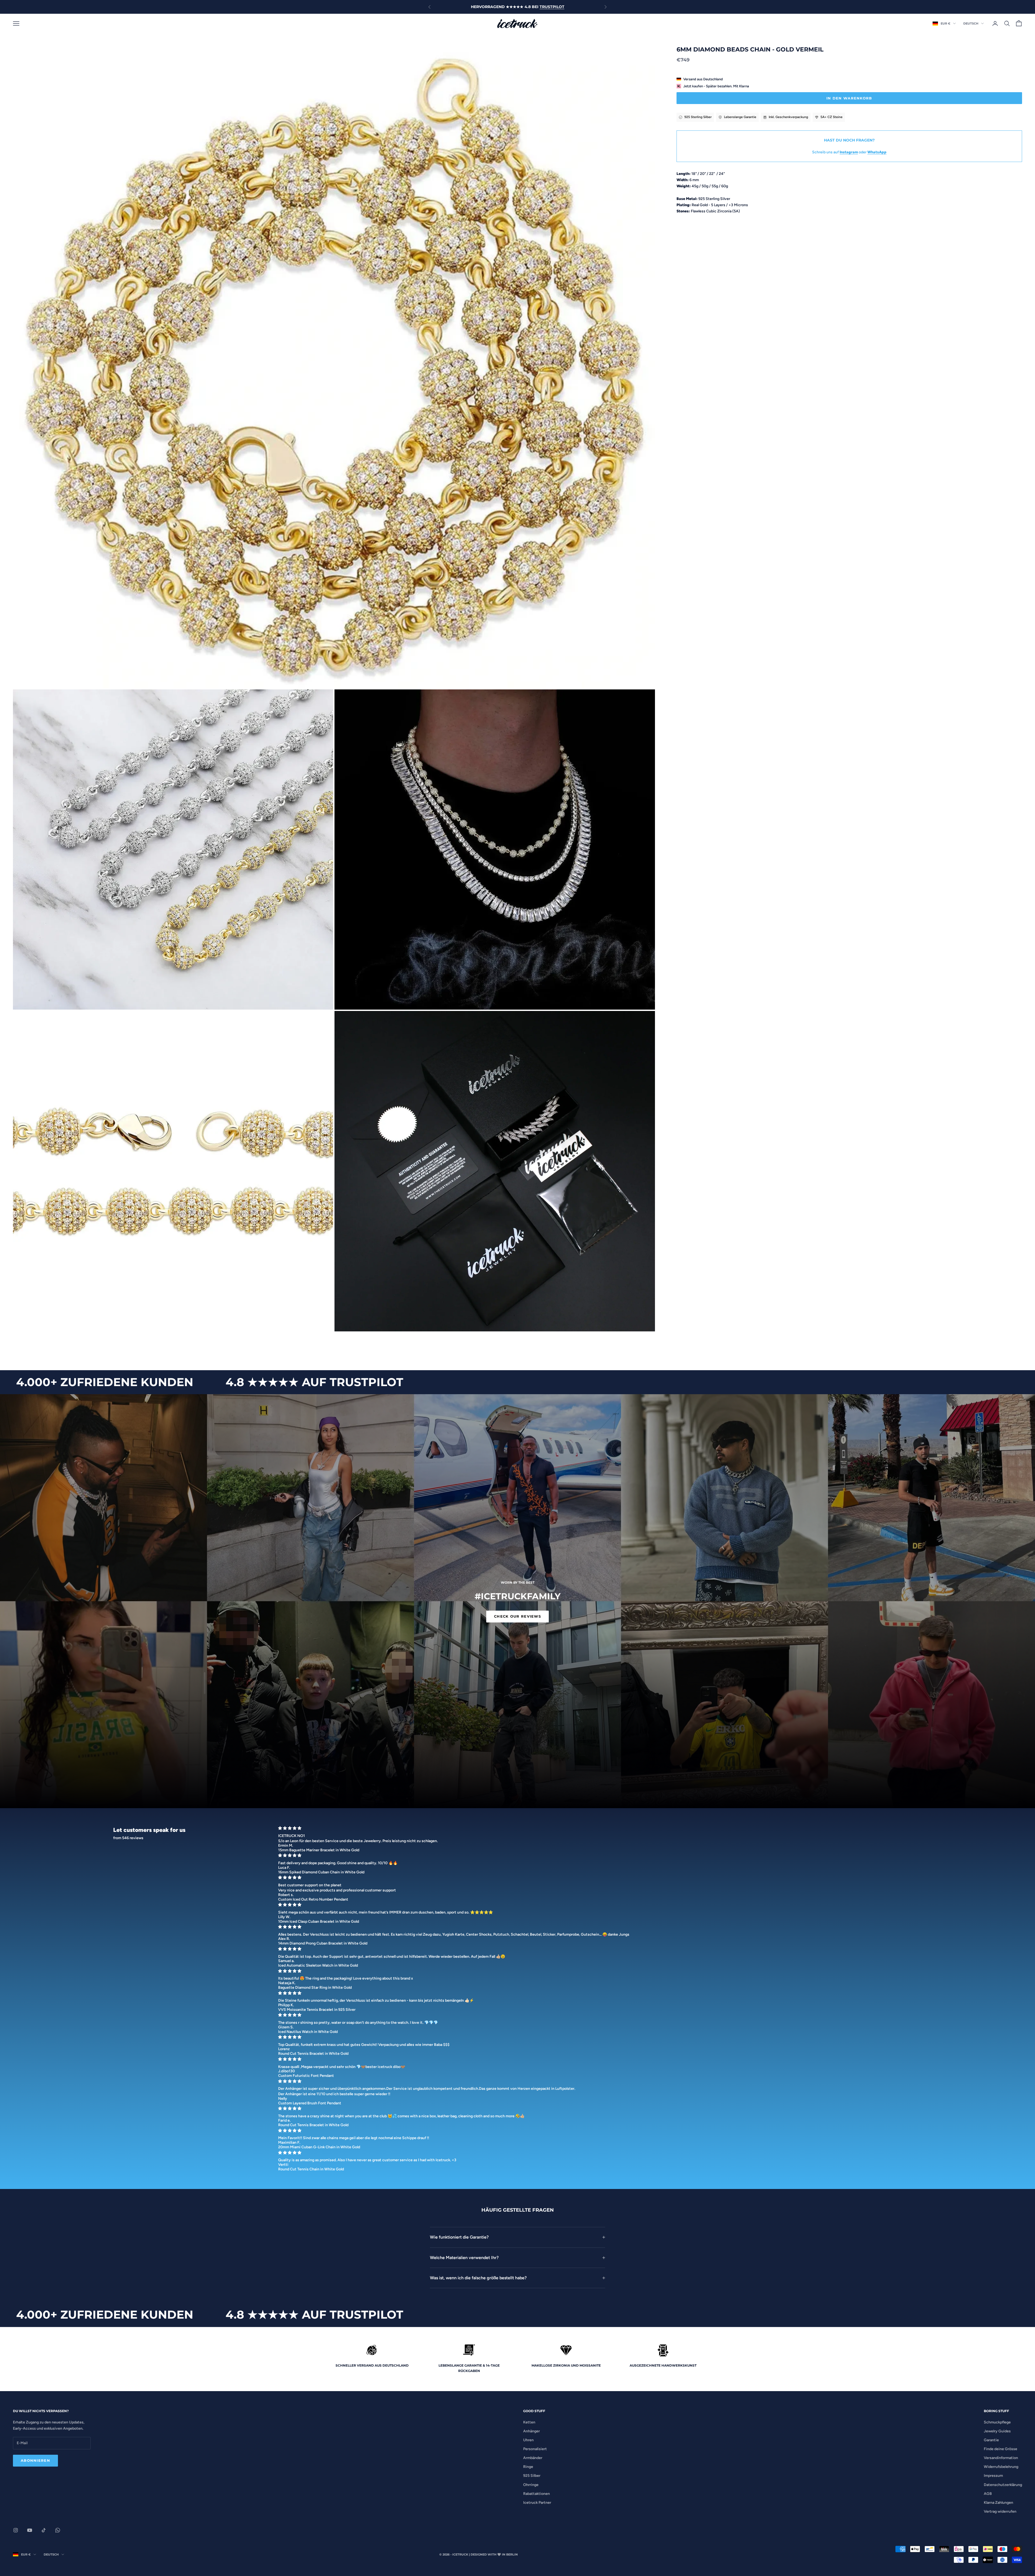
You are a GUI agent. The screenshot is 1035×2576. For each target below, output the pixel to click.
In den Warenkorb (849, 98)
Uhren (528, 2440)
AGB (988, 2494)
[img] (598, 1828)
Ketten (529, 2422)
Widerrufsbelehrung (1001, 2467)
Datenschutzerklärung (1003, 2485)
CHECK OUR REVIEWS (517, 1616)
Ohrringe (531, 2485)
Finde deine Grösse (1000, 2449)
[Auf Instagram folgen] (16, 2530)
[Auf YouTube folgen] (30, 2530)
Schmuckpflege (997, 2422)
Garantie (991, 2440)
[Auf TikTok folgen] (44, 2530)
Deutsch (971, 23)
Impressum (993, 2476)
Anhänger (532, 2431)
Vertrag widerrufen (1000, 2511)
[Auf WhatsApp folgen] (58, 2530)
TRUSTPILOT (552, 7)
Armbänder (533, 2458)
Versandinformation (1001, 2458)
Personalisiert (535, 2449)
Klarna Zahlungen (998, 2503)
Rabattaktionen (537, 2494)
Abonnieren (35, 2460)
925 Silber (532, 2476)
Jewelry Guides (997, 2431)
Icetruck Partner (537, 2503)
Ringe (528, 2467)
